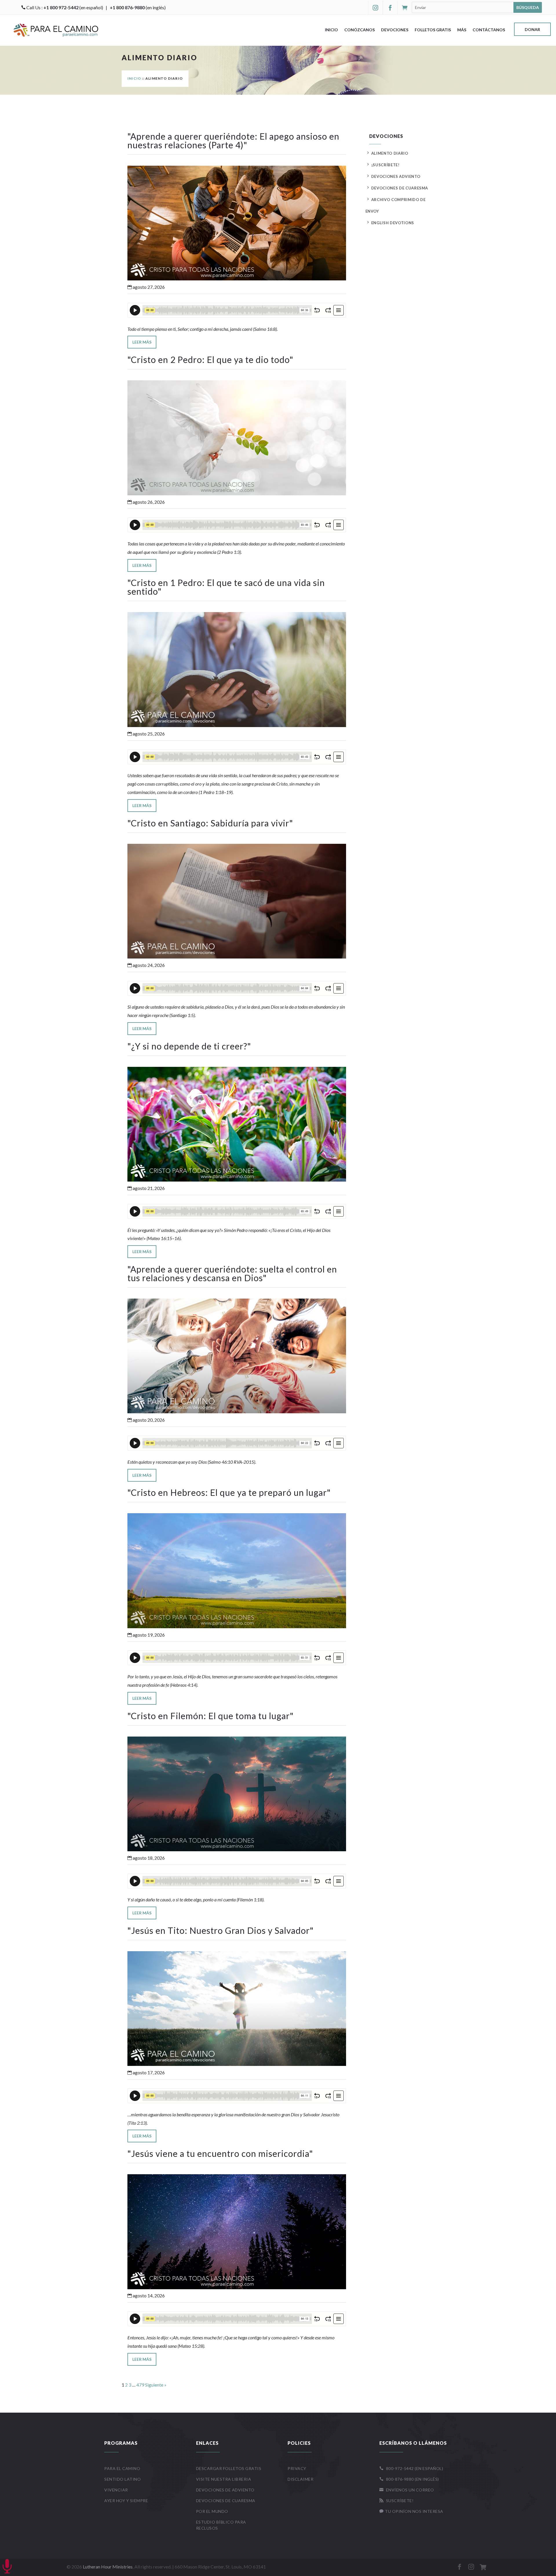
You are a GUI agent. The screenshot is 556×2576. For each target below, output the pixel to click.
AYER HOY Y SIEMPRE (126, 2501)
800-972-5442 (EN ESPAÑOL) (411, 2468)
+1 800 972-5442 (61, 7)
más (462, 30)
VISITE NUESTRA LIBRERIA (224, 2479)
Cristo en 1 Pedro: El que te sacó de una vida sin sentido (226, 587)
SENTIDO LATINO (122, 2479)
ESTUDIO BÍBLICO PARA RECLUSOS (221, 2525)
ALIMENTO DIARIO (390, 153)
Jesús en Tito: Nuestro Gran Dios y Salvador (221, 1930)
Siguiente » (156, 2385)
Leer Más (142, 342)
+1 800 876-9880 (127, 7)
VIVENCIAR (116, 2490)
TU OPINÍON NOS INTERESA (411, 2511)
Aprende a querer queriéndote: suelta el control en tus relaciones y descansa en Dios (232, 1273)
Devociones (395, 30)
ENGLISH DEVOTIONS (393, 223)
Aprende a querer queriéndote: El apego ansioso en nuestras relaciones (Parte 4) (233, 140)
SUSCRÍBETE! (397, 2501)
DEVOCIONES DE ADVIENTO (225, 2490)
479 (140, 2385)
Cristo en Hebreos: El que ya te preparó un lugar (229, 1492)
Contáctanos (489, 30)
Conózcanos (360, 30)
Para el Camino (122, 2468)
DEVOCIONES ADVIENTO (396, 176)
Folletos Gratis (433, 30)
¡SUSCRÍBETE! (385, 165)
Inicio (331, 30)
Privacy (297, 2468)
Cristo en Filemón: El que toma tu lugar (210, 1716)
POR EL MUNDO (212, 2511)
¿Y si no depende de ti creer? (189, 1046)
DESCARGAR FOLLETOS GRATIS (229, 2468)
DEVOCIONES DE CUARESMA (400, 188)
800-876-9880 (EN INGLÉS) (409, 2479)
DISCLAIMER (300, 2479)
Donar (532, 30)
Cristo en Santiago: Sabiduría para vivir (210, 823)
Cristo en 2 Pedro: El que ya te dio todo (210, 359)
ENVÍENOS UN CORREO (407, 2490)
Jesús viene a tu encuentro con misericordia (220, 2153)
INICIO (134, 78)
